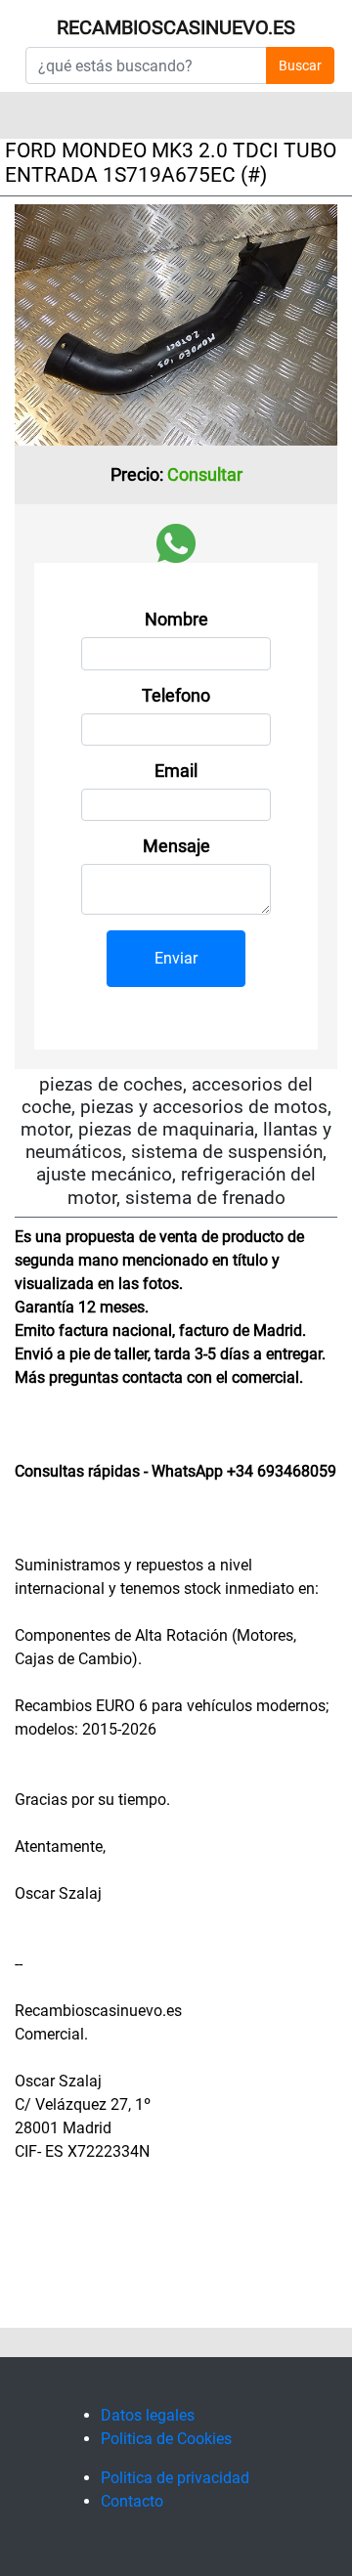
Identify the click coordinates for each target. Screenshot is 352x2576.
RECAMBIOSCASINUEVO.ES (176, 27)
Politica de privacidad (175, 2478)
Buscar (300, 65)
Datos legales (148, 2415)
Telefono (176, 696)
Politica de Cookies (166, 2439)
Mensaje (176, 846)
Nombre (176, 620)
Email (176, 771)
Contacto (132, 2501)
